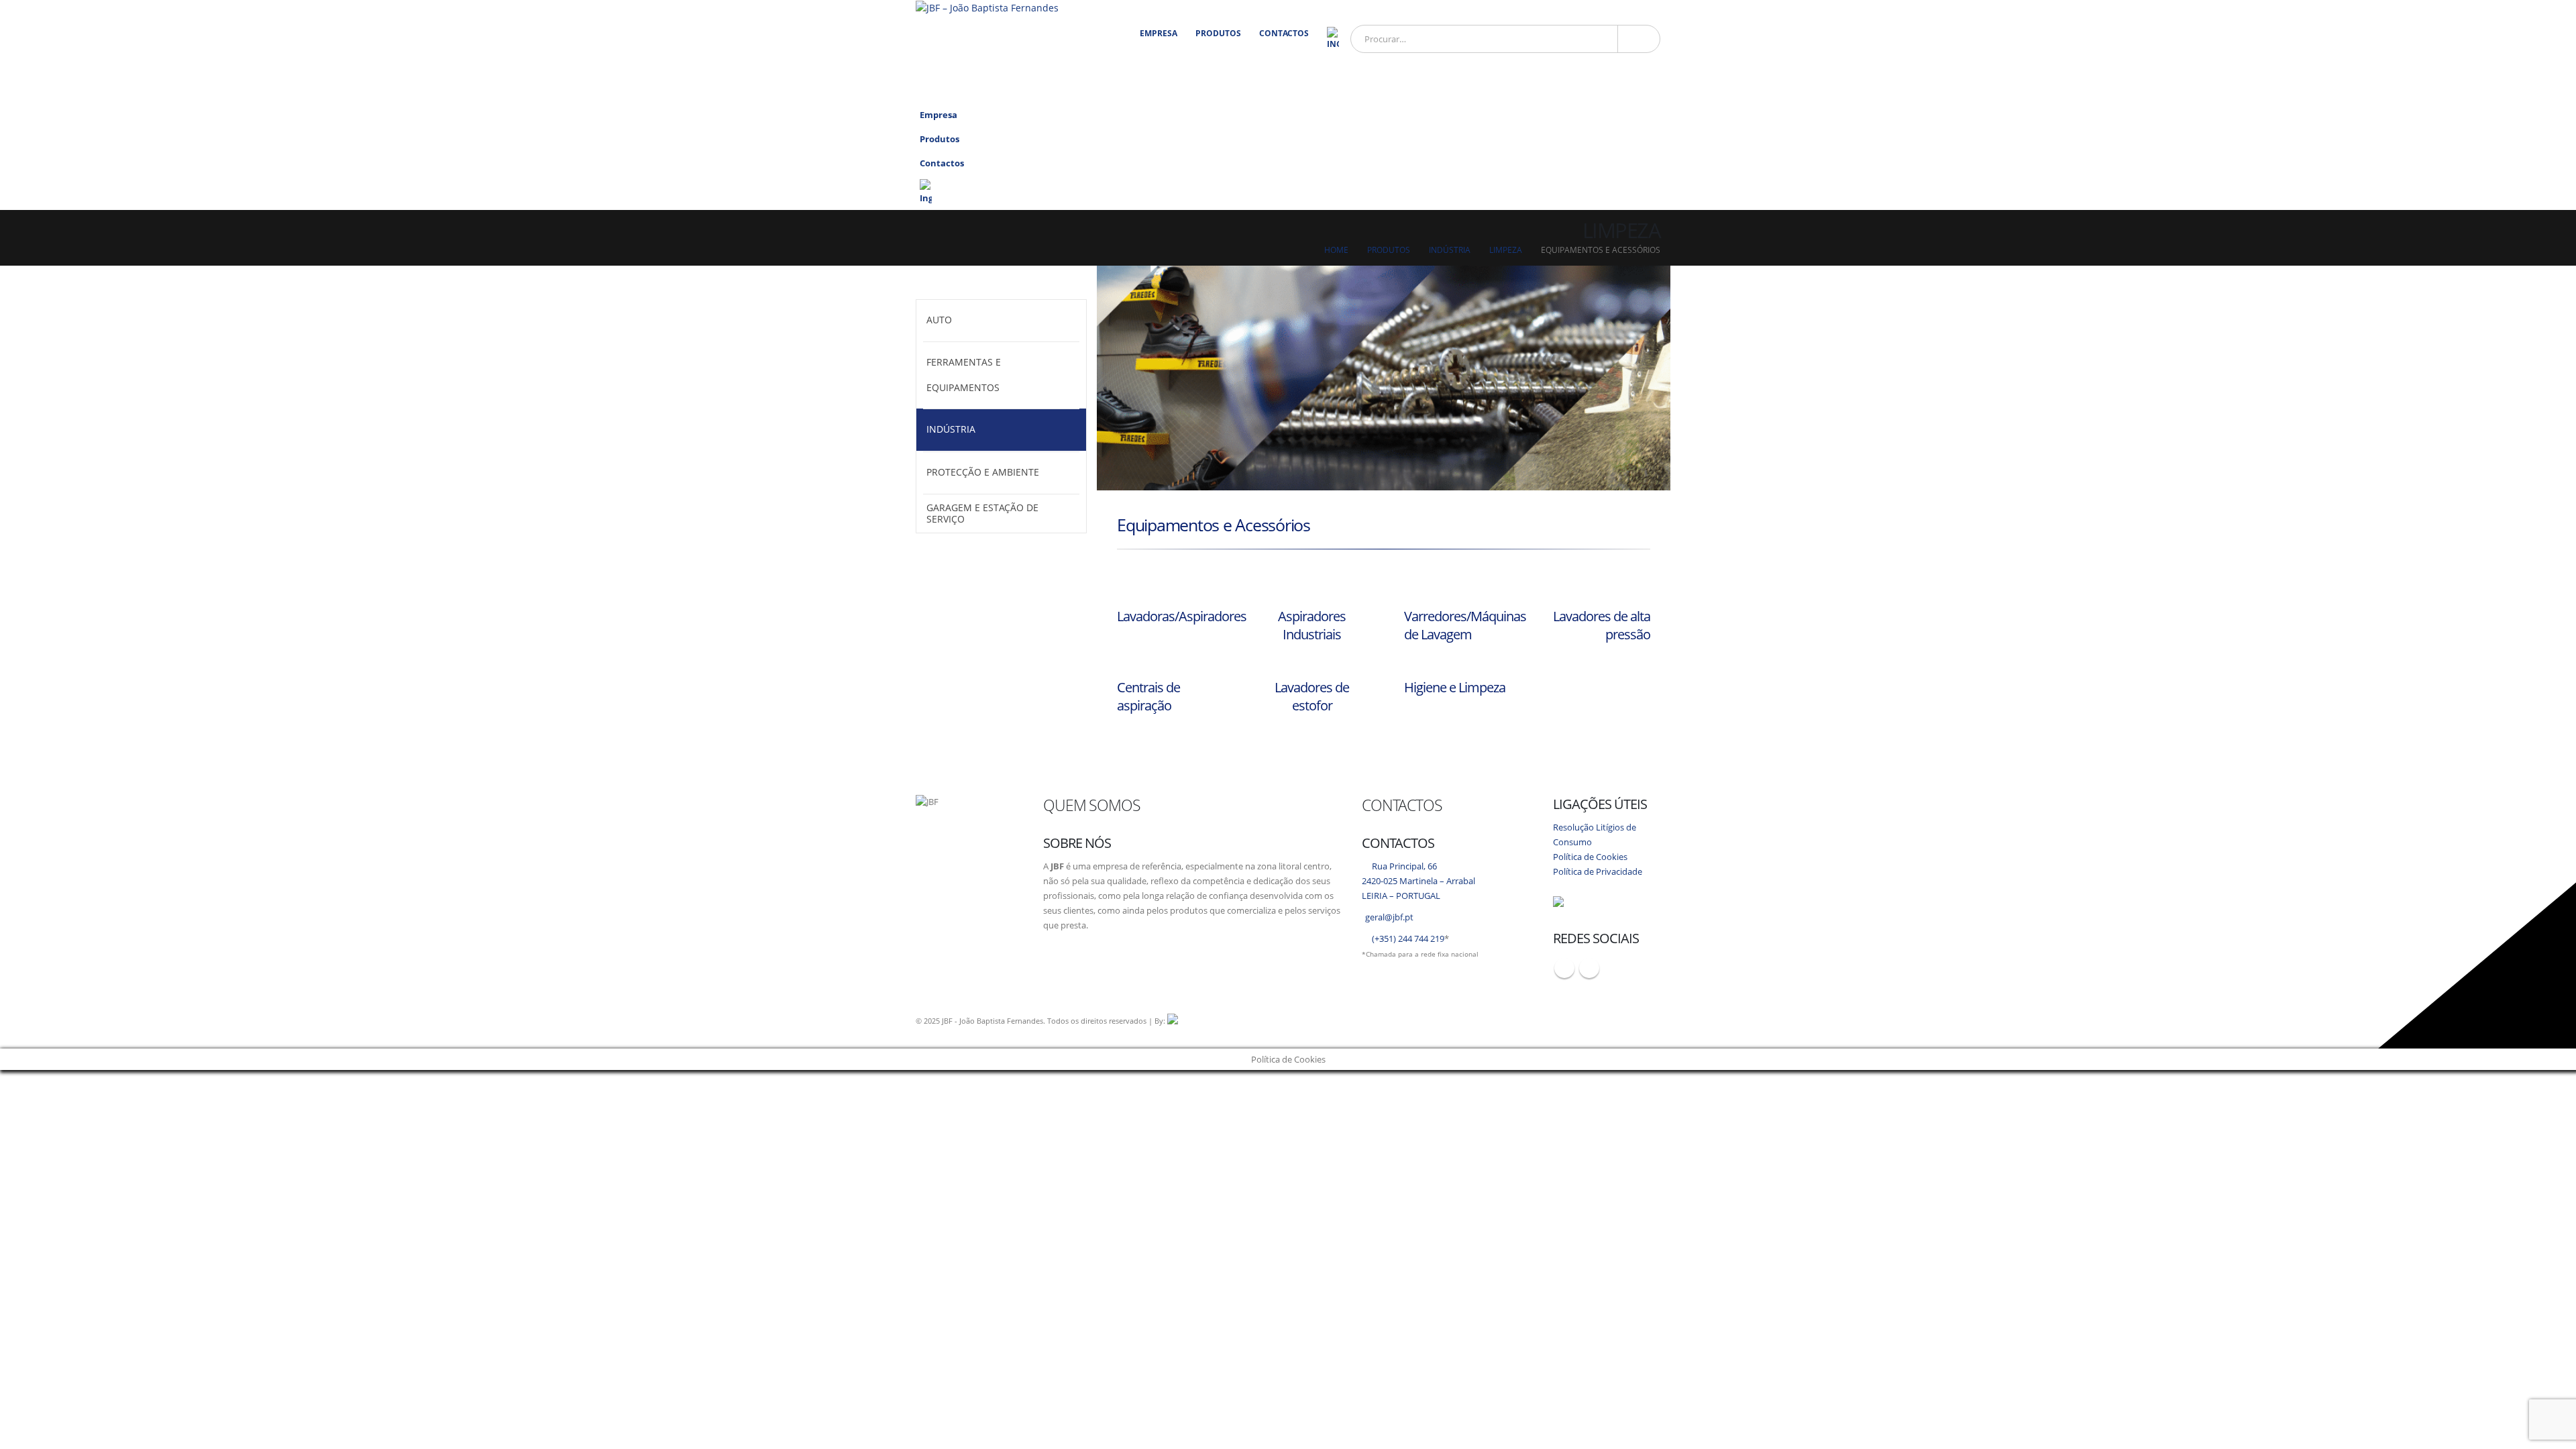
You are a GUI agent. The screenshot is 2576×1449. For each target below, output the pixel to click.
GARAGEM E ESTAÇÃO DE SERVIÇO (982, 513)
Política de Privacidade (1598, 872)
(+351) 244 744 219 (1408, 939)
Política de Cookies (1590, 857)
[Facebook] (1618, 90)
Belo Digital (1332, 1021)
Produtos (1218, 33)
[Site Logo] (987, 8)
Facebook (1564, 968)
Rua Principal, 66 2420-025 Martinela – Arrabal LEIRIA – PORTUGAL (1418, 881)
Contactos (1284, 33)
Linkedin (1589, 968)
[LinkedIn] (1645, 90)
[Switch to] (1333, 39)
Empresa (1159, 33)
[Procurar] (1639, 39)
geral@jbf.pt (1389, 917)
